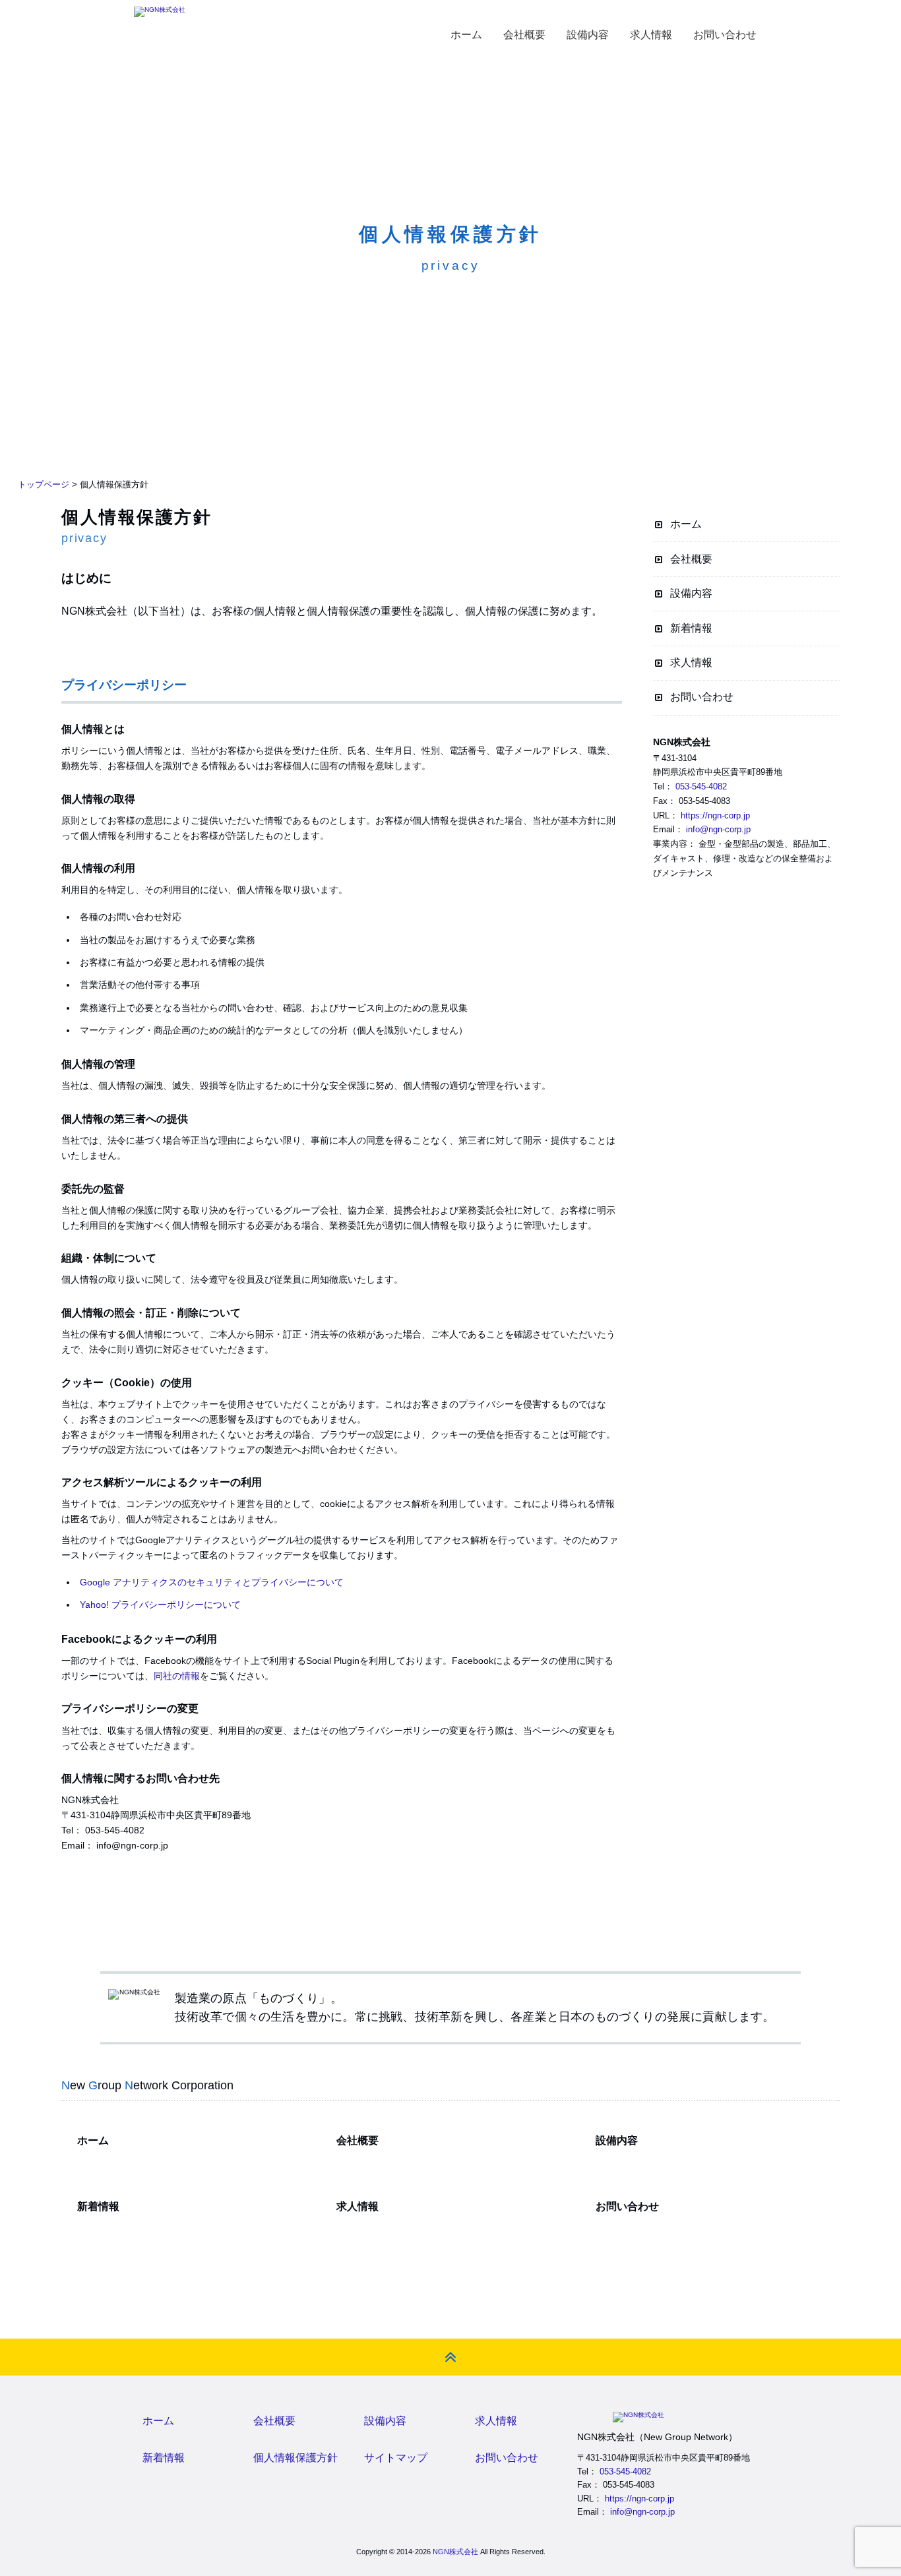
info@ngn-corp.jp (718, 829)
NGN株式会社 (455, 2552)
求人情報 (691, 662)
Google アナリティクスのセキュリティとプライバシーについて (212, 1582)
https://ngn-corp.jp (715, 815)
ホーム (686, 524)
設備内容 (691, 593)
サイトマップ (396, 2458)
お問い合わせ (702, 697)
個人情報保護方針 (295, 2458)
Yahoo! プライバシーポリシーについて (160, 1605)
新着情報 (691, 628)
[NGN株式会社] (160, 12)
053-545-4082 (701, 786)
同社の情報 (177, 1676)
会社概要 (691, 559)
